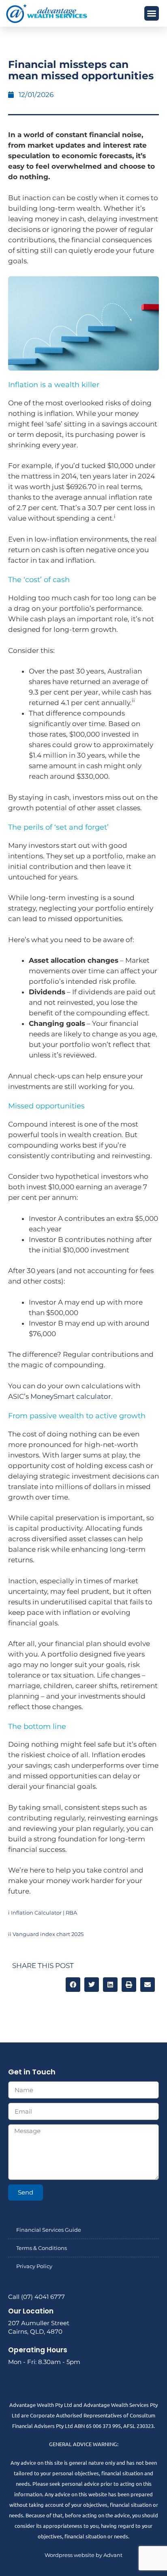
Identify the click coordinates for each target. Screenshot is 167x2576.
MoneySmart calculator (71, 1396)
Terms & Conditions (42, 2248)
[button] (152, 13)
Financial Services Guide (49, 2230)
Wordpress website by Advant (83, 2555)
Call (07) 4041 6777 (36, 2297)
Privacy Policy (34, 2266)
